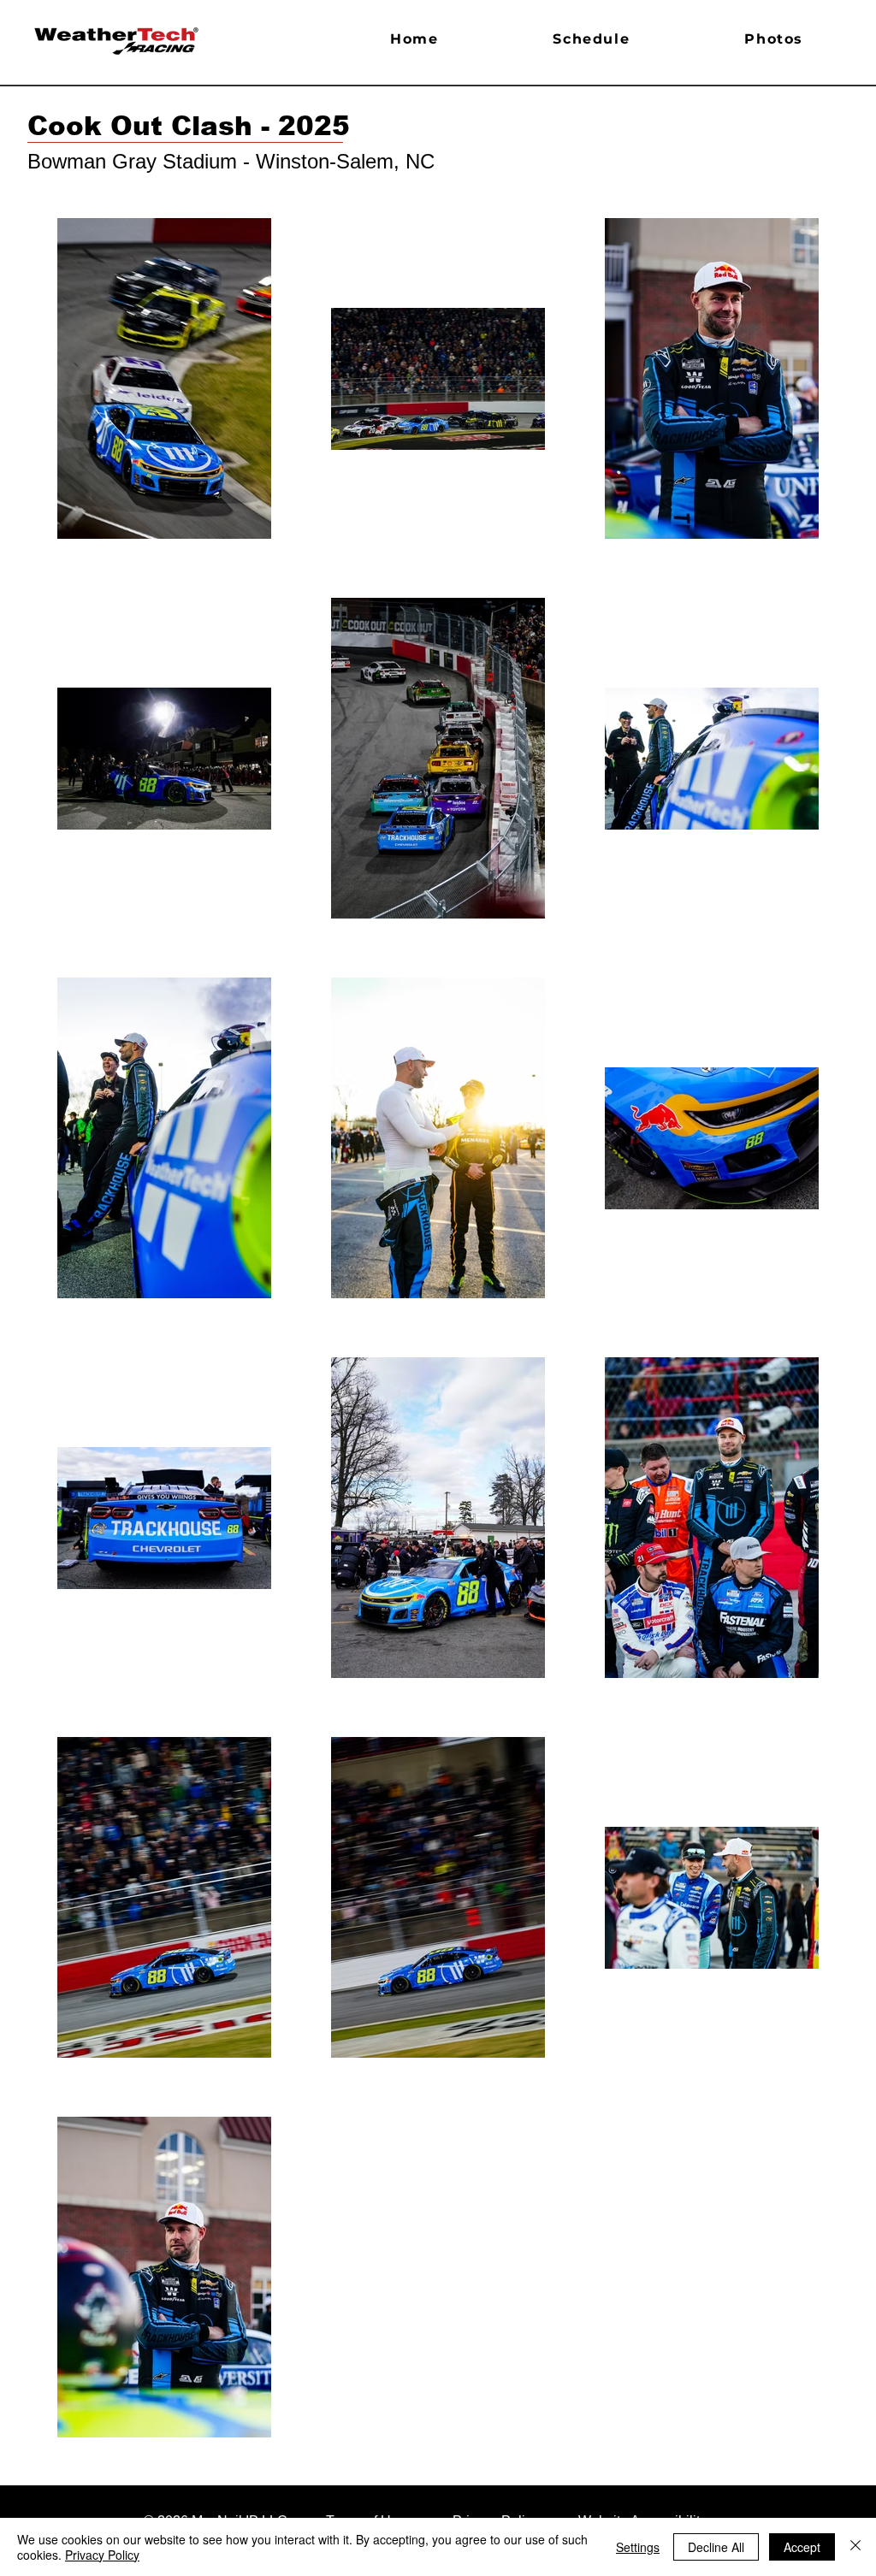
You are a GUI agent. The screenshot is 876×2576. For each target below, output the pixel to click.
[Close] (855, 2547)
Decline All (716, 2547)
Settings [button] (638, 2547)
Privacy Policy (102, 2555)
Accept (802, 2547)
